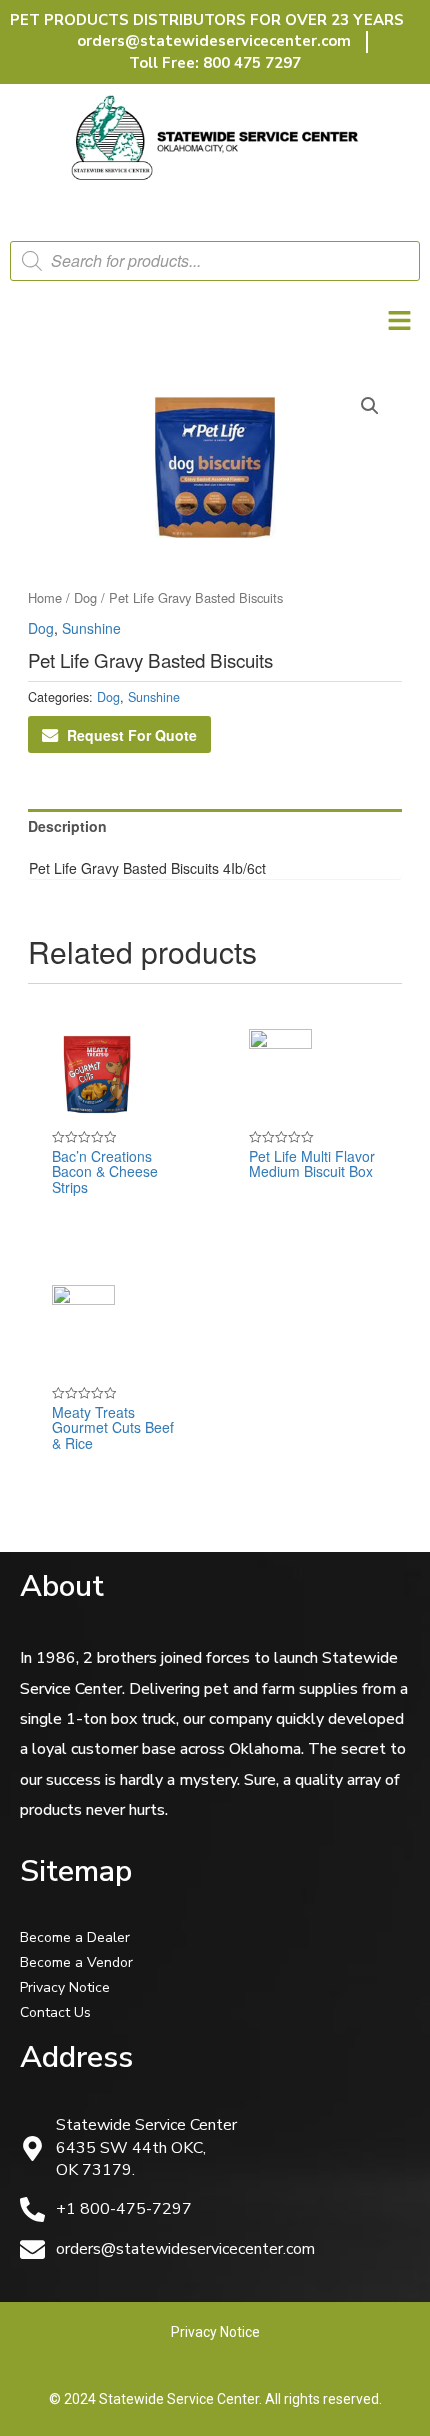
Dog (85, 597)
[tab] (215, 826)
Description (67, 826)
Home (45, 597)
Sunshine (91, 628)
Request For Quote (132, 735)
